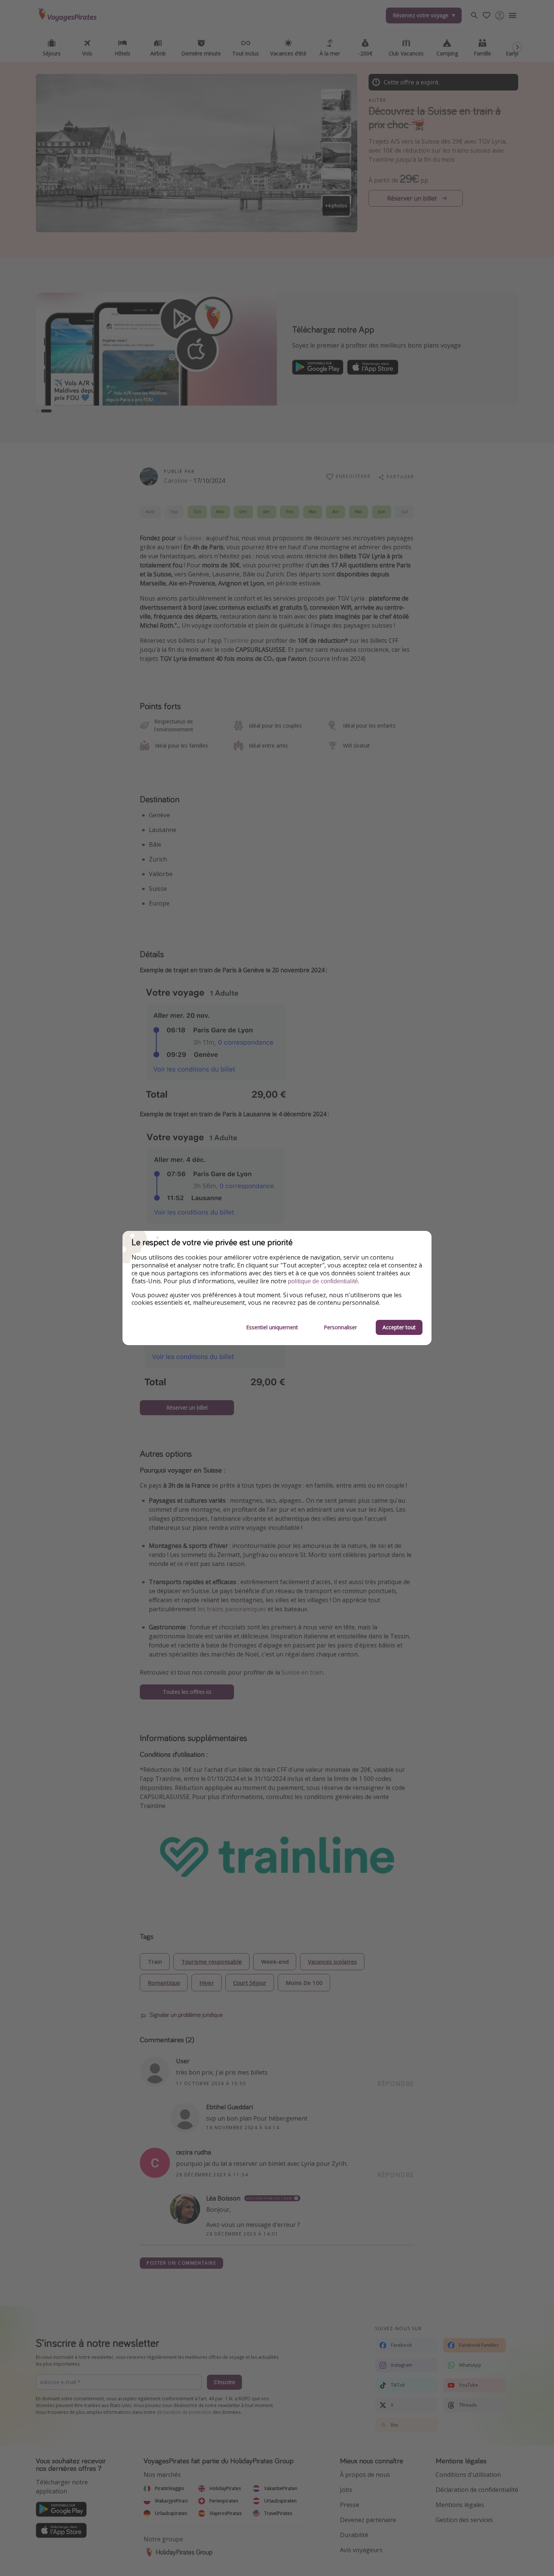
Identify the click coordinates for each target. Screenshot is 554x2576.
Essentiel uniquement (272, 1327)
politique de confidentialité (323, 1281)
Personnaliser (340, 1327)
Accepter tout (399, 1327)
